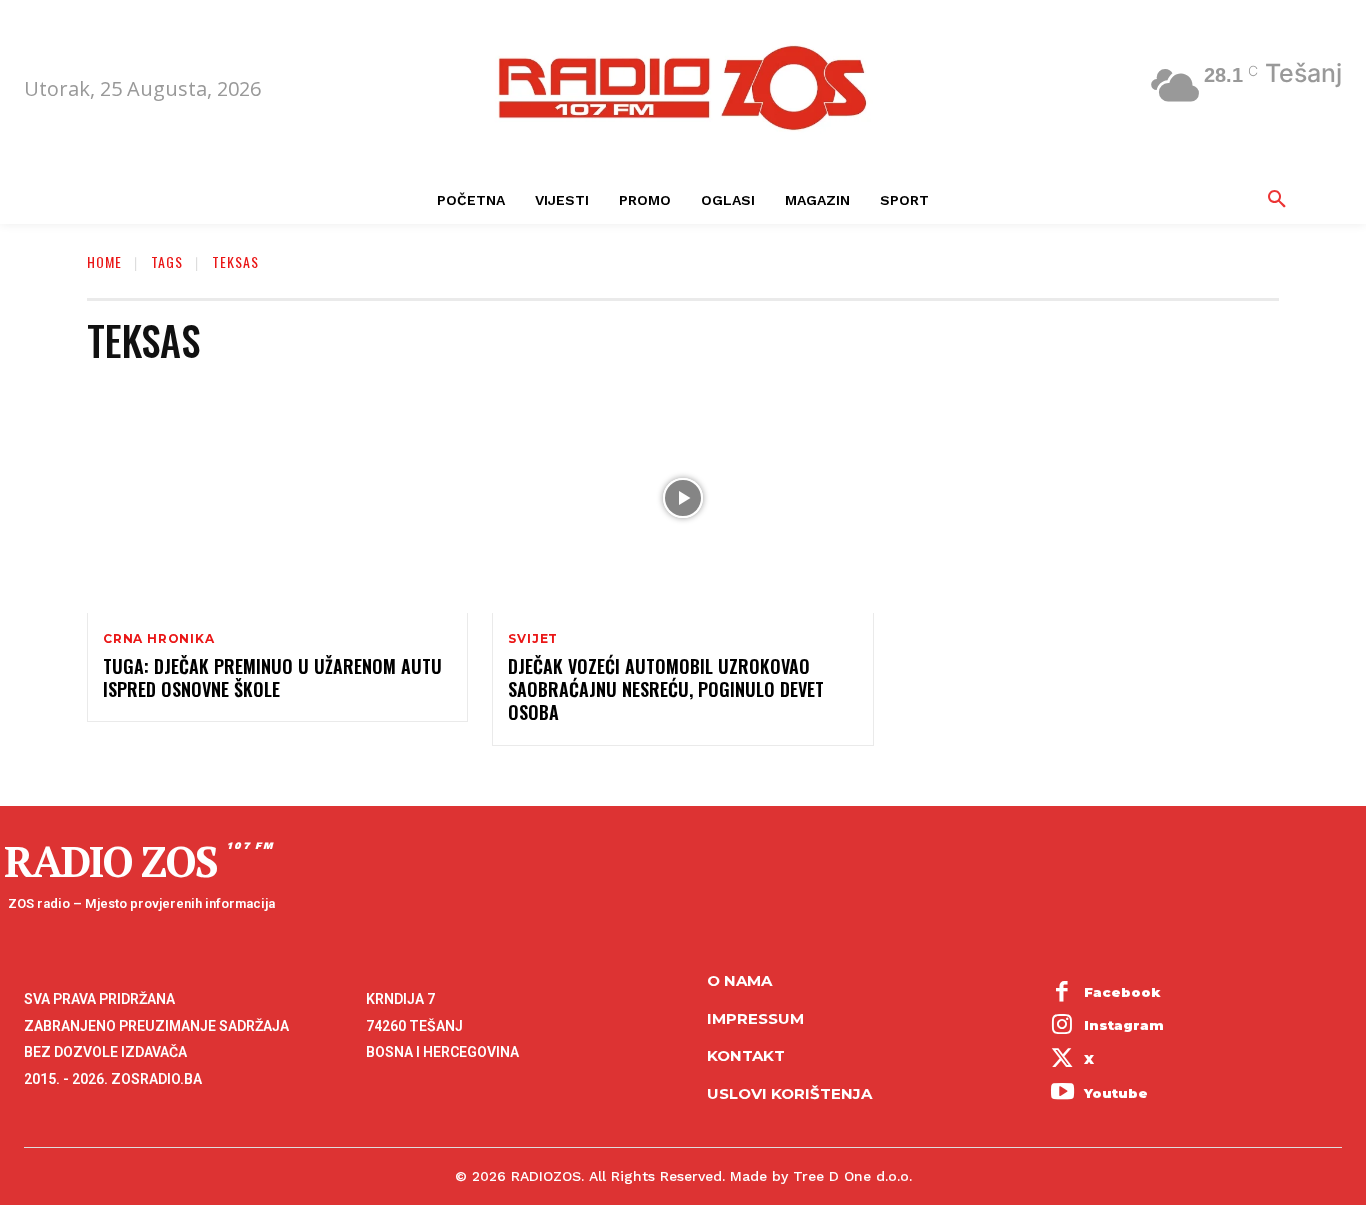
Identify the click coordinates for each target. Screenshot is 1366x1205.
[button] (1277, 200)
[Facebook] (1063, 993)
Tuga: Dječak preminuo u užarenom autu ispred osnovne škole (272, 677)
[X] (1063, 1060)
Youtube (1116, 1093)
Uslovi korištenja (789, 1093)
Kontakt (746, 1055)
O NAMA (739, 980)
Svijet (533, 639)
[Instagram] (1063, 1027)
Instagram (1124, 1025)
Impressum (755, 1018)
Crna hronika (159, 639)
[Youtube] (1063, 1094)
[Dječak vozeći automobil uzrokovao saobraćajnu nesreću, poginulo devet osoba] (682, 498)
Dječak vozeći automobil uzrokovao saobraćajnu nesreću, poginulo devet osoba (666, 689)
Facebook (1122, 992)
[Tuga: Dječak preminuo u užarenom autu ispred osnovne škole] (277, 498)
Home (104, 261)
